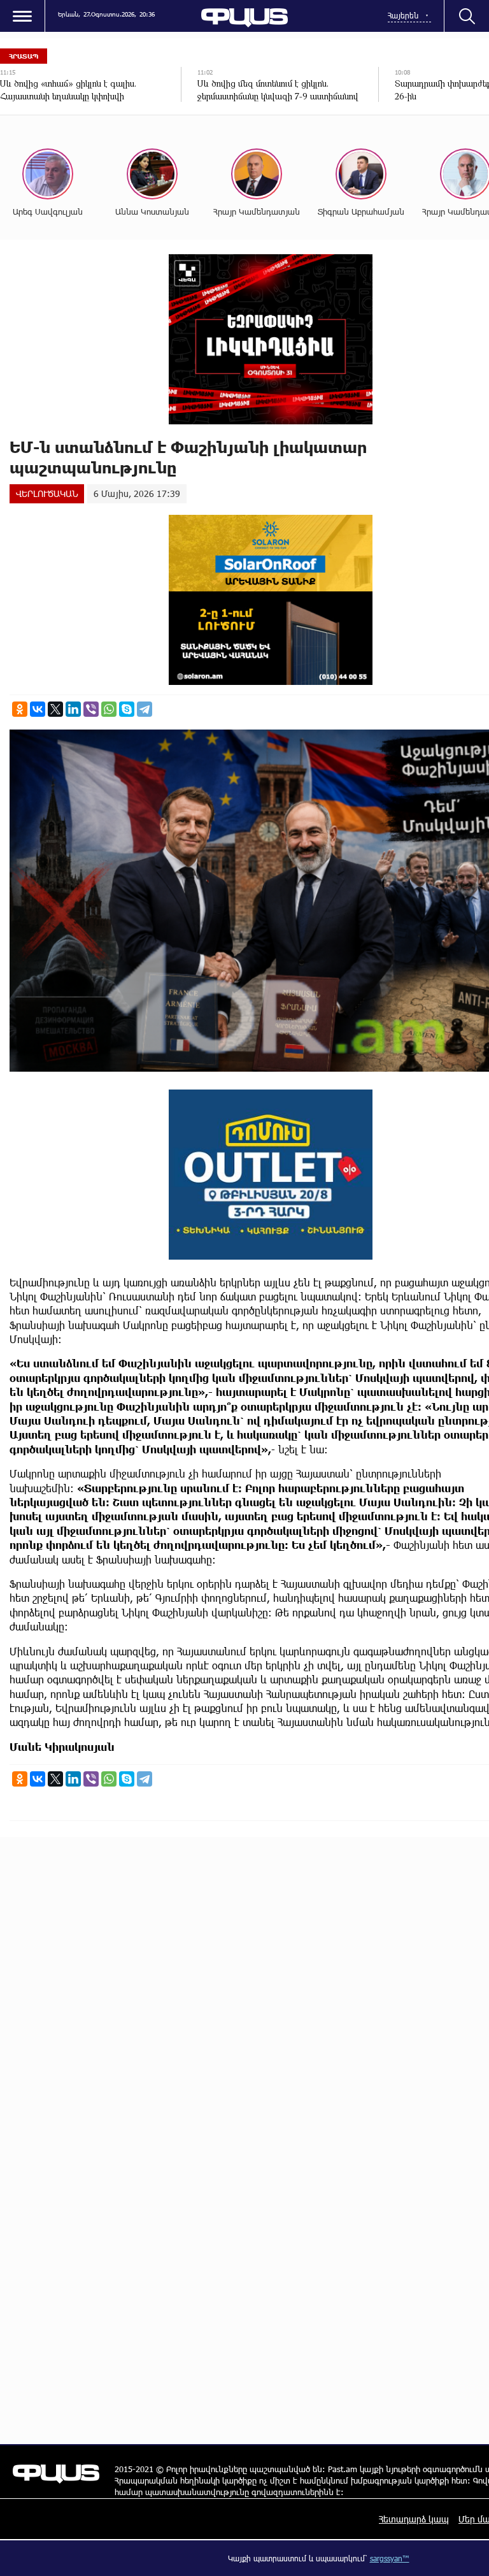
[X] (55, 709)
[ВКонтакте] (38, 709)
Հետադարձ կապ (414, 2519)
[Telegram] (145, 709)
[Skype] (127, 709)
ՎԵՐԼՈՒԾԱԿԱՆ (47, 493)
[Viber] (91, 709)
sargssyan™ (390, 2558)
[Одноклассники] (20, 709)
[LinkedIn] (73, 709)
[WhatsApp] (109, 709)
